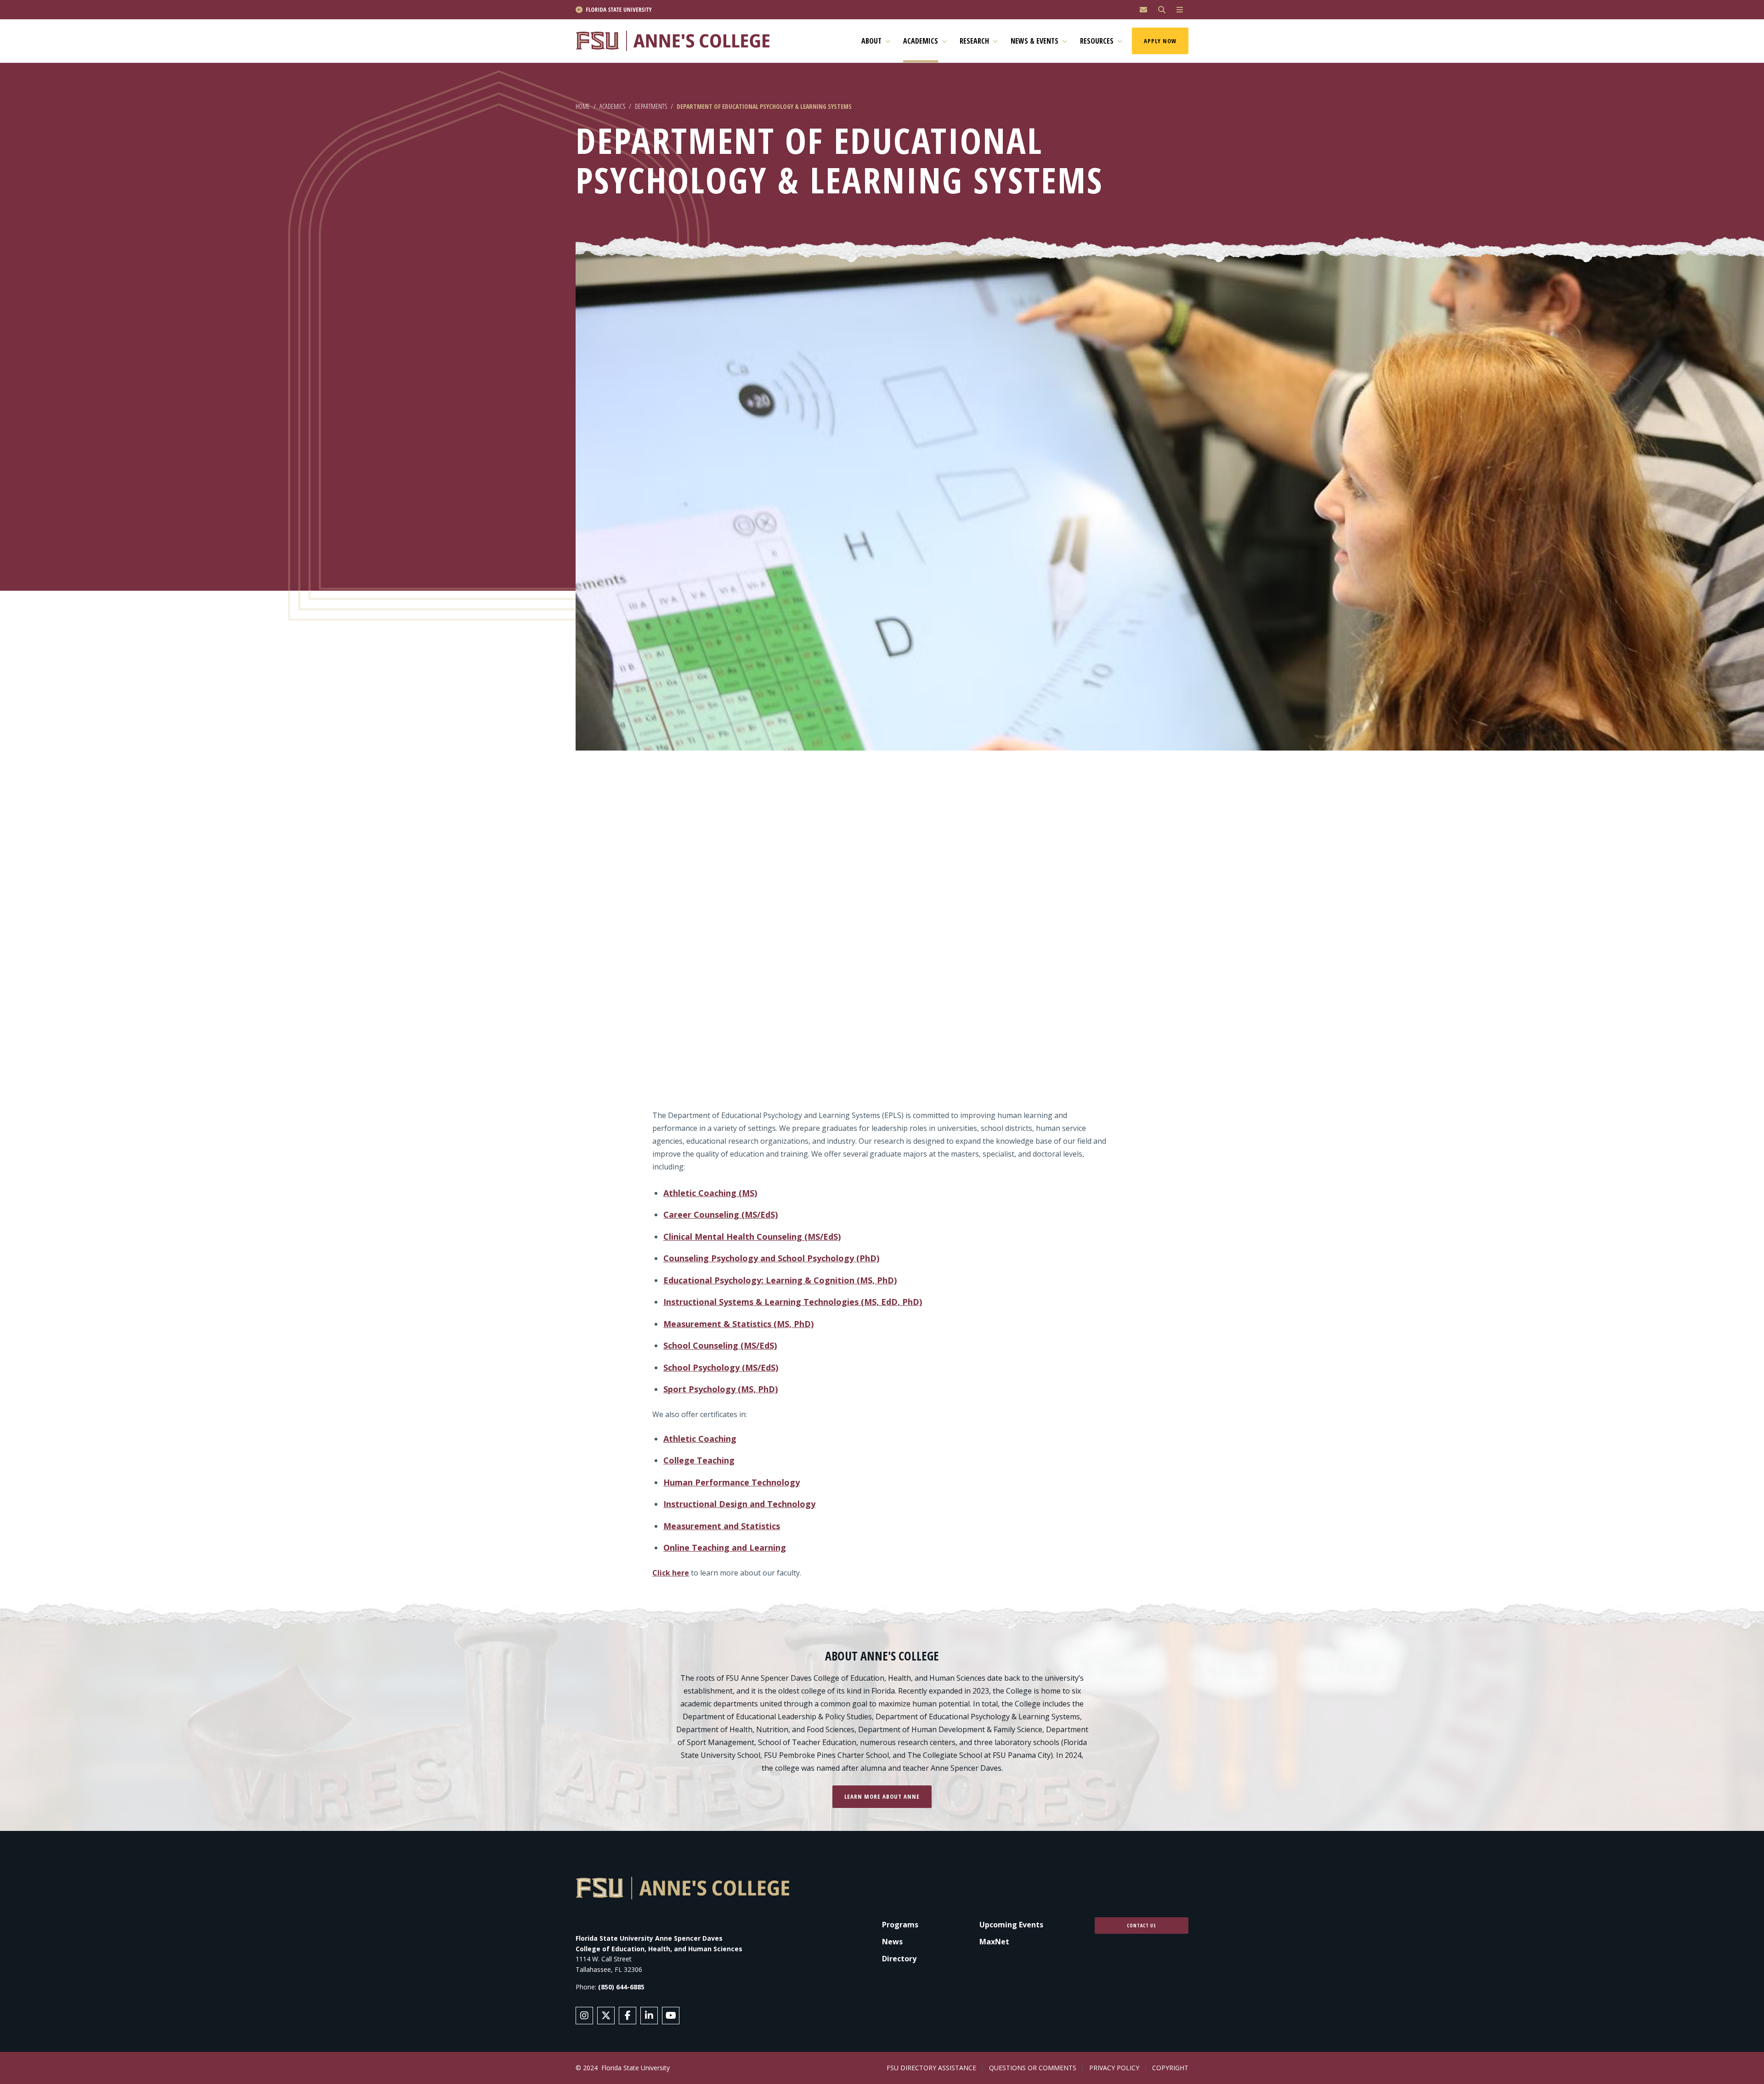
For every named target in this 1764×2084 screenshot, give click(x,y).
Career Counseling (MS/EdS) (721, 1214)
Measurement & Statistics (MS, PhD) (738, 1324)
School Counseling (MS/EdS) (720, 1345)
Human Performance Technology (732, 1482)
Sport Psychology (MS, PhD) (721, 1389)
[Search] (1162, 10)
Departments (651, 106)
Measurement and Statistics (722, 1526)
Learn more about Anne (882, 1796)
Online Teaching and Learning (725, 1547)
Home (583, 106)
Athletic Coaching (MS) (710, 1193)
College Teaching (699, 1460)
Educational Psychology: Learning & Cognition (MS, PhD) (780, 1280)
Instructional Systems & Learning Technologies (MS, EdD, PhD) (793, 1302)
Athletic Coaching (700, 1439)
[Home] (677, 41)
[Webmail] (1143, 10)
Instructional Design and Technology (739, 1504)
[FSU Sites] (1180, 10)
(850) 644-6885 (621, 1987)
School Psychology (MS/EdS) (721, 1367)
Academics (612, 106)
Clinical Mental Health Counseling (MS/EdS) (752, 1237)
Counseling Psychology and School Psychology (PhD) (771, 1258)
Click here (671, 1573)
